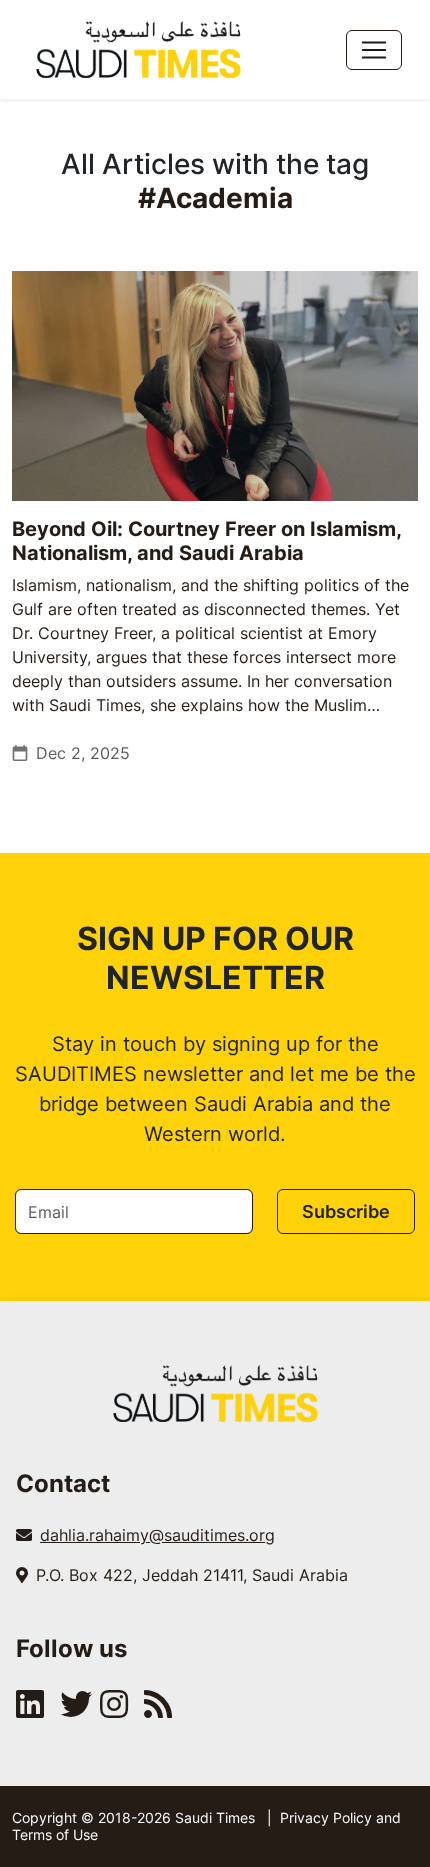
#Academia (215, 197)
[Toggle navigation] (374, 50)
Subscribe (346, 1211)
